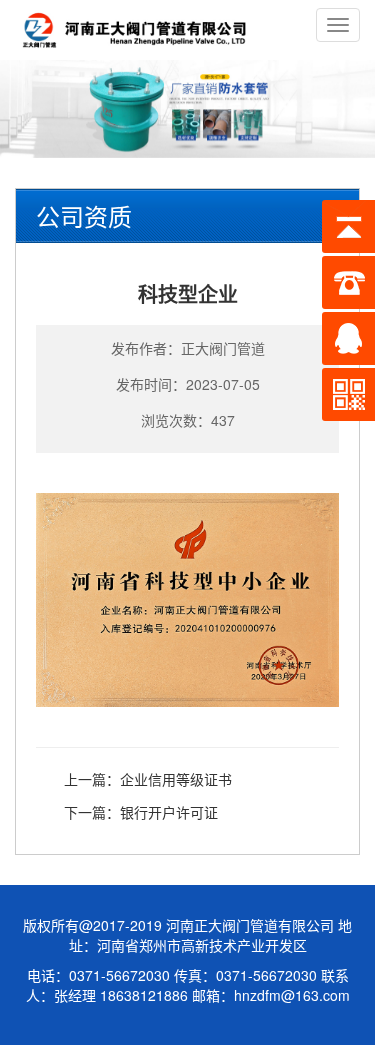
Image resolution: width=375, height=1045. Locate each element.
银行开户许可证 (169, 812)
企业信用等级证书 (176, 779)
